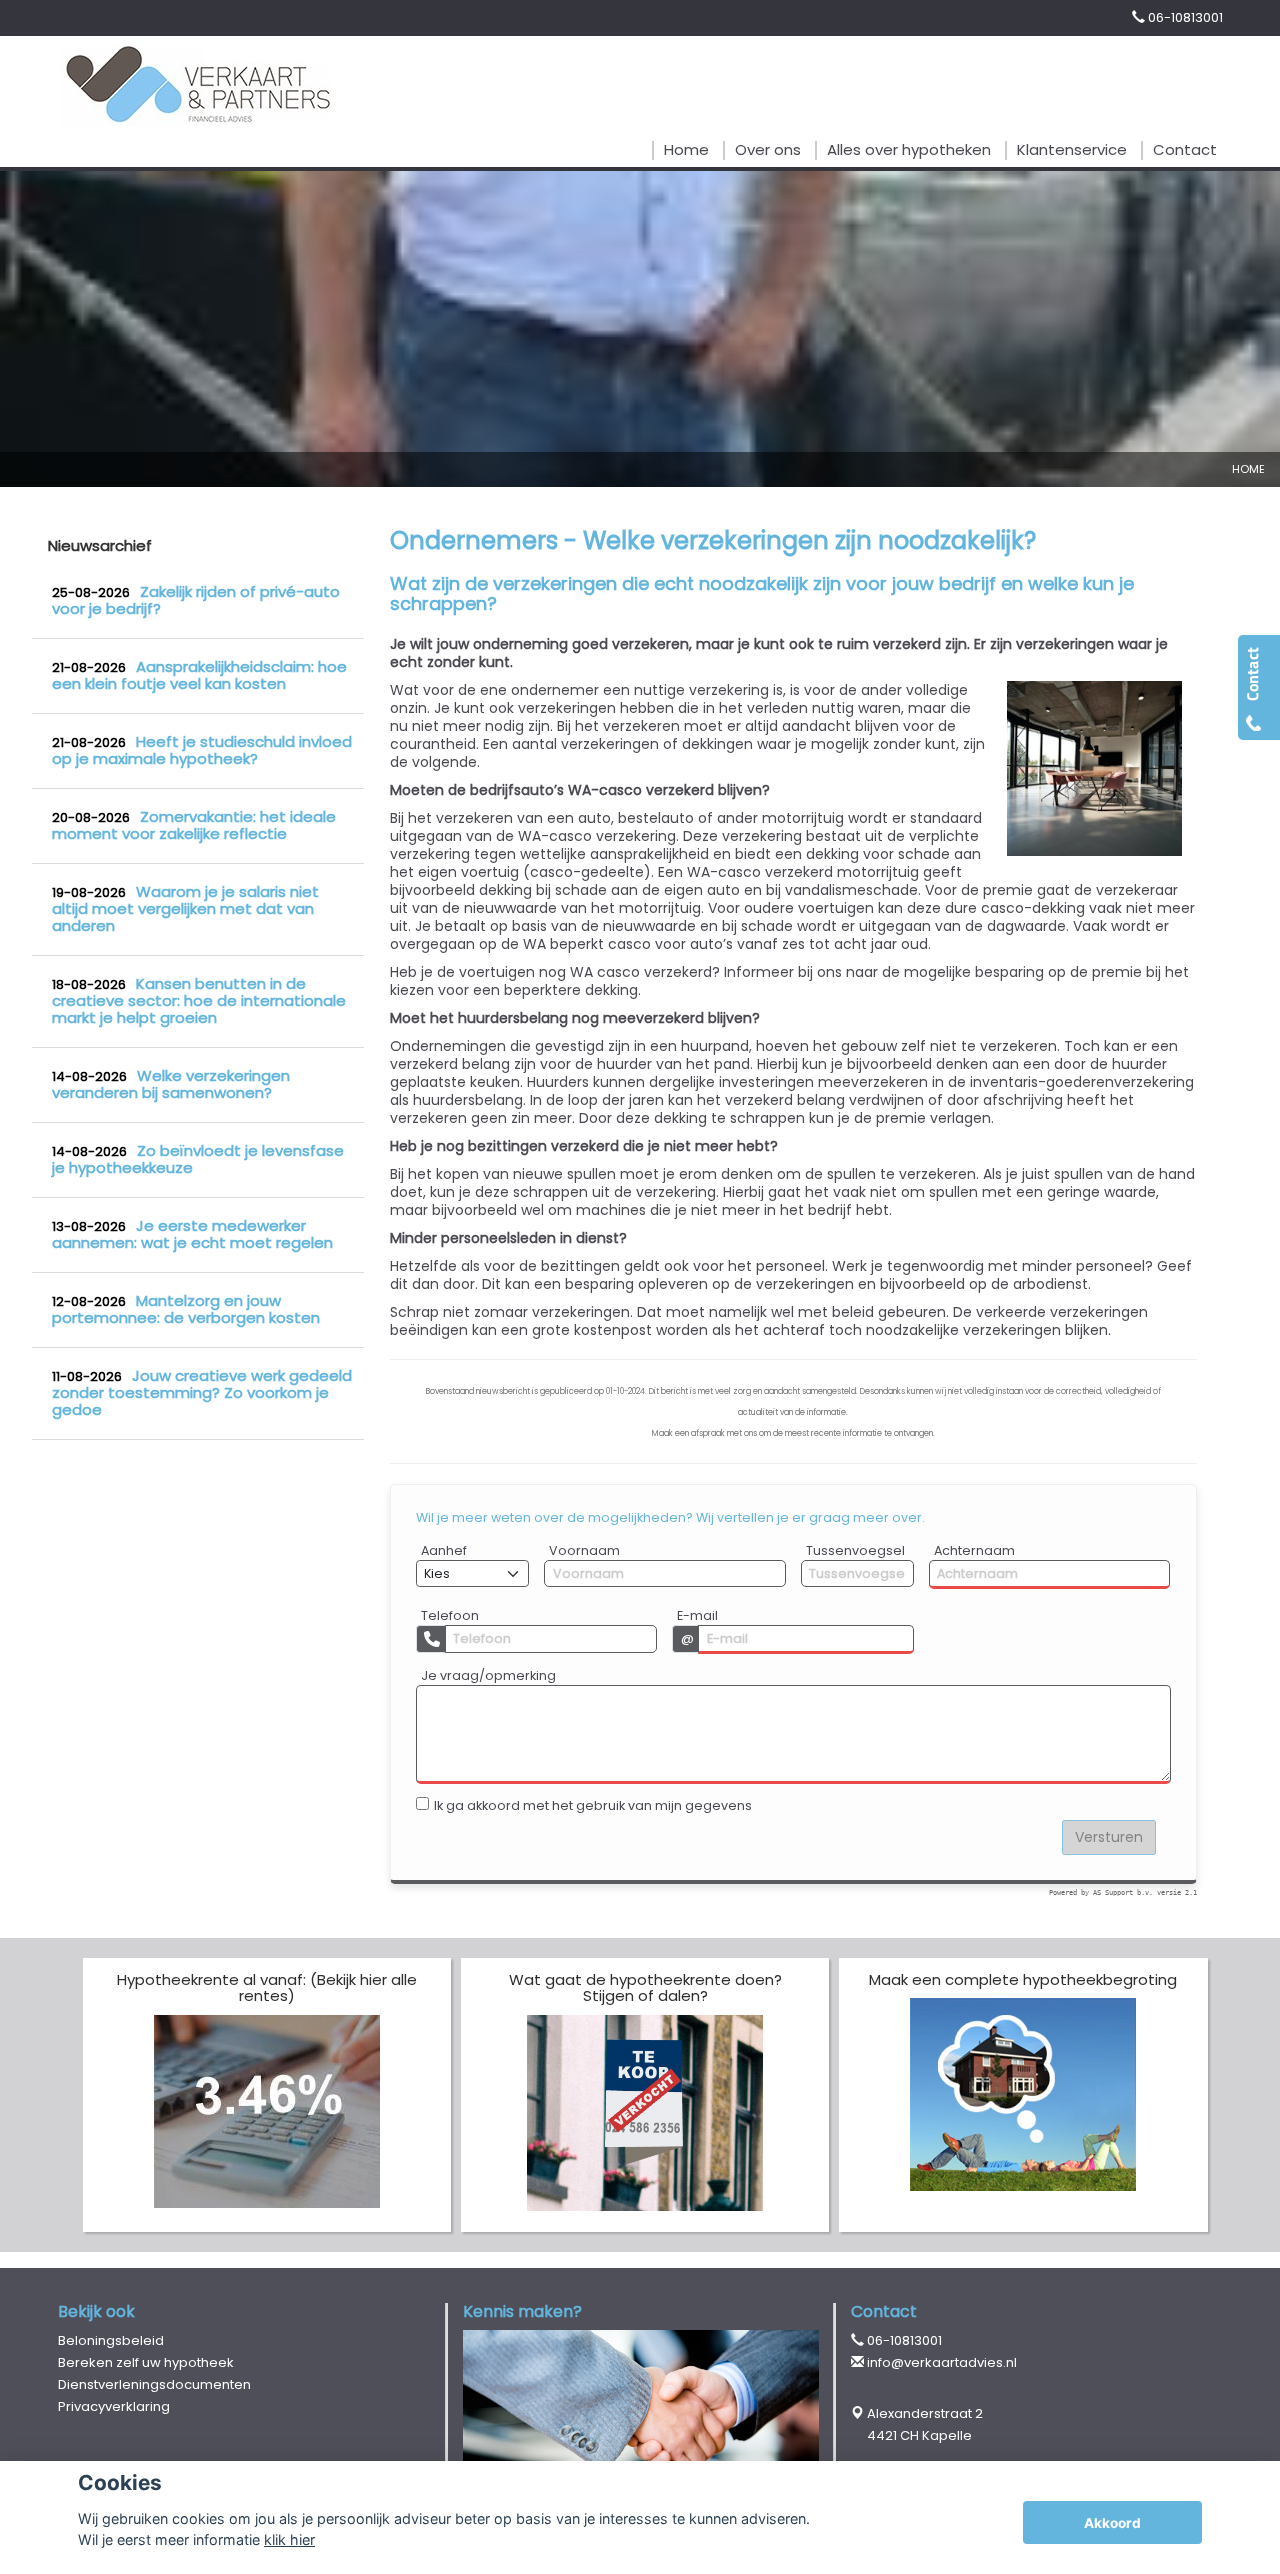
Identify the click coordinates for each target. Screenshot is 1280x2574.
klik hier (289, 2539)
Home (1248, 469)
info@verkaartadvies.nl (942, 2362)
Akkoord (1112, 2523)
